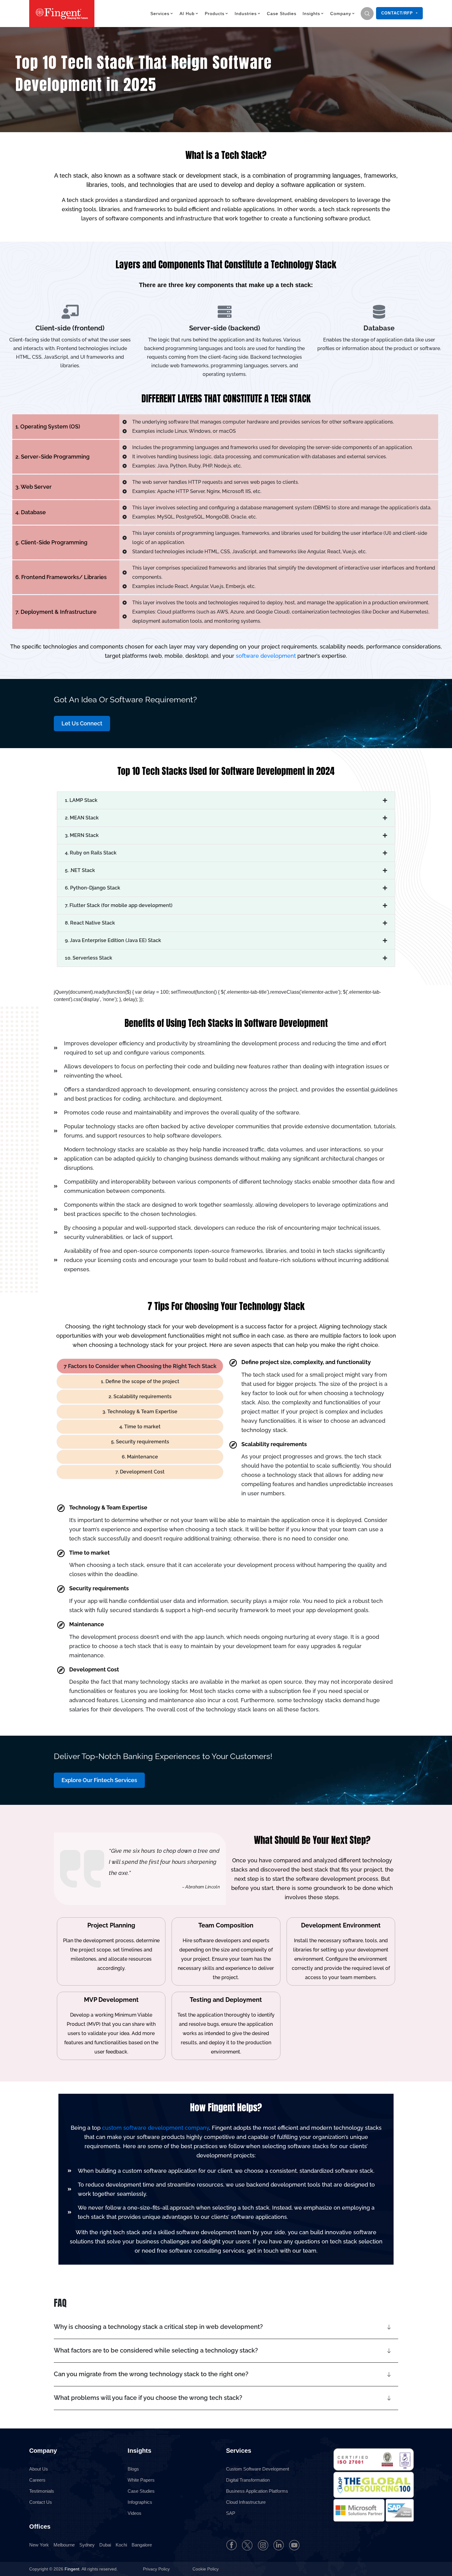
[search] (367, 14)
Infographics (140, 2502)
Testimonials (42, 2491)
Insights (311, 14)
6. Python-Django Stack (93, 888)
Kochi (121, 2545)
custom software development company (156, 2128)
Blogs (133, 2469)
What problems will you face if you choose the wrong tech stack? (148, 2398)
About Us (39, 2469)
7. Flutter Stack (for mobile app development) (119, 905)
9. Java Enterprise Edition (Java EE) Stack (113, 940)
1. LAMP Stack (81, 800)
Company (341, 14)
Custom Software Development (258, 2469)
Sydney (87, 2545)
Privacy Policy (157, 2569)
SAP (231, 2513)
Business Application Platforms (257, 2491)
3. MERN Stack (82, 835)
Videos (135, 2513)
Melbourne (64, 2545)
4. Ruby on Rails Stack (91, 853)
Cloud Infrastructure (246, 2502)
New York (39, 2545)
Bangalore (142, 2545)
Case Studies (282, 14)
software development (266, 656)
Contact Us (41, 2502)
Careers (37, 2480)
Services (160, 14)
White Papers (141, 2480)
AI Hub (187, 14)
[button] (226, 800)
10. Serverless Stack (89, 958)
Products (215, 14)
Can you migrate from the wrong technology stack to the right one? (151, 2374)
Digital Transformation (248, 2480)
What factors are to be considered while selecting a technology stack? (156, 2350)
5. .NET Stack (80, 870)
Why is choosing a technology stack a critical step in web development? (158, 2327)
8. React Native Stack (90, 923)
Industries (246, 14)
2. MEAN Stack (82, 818)
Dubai (105, 2545)
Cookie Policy (206, 2569)
